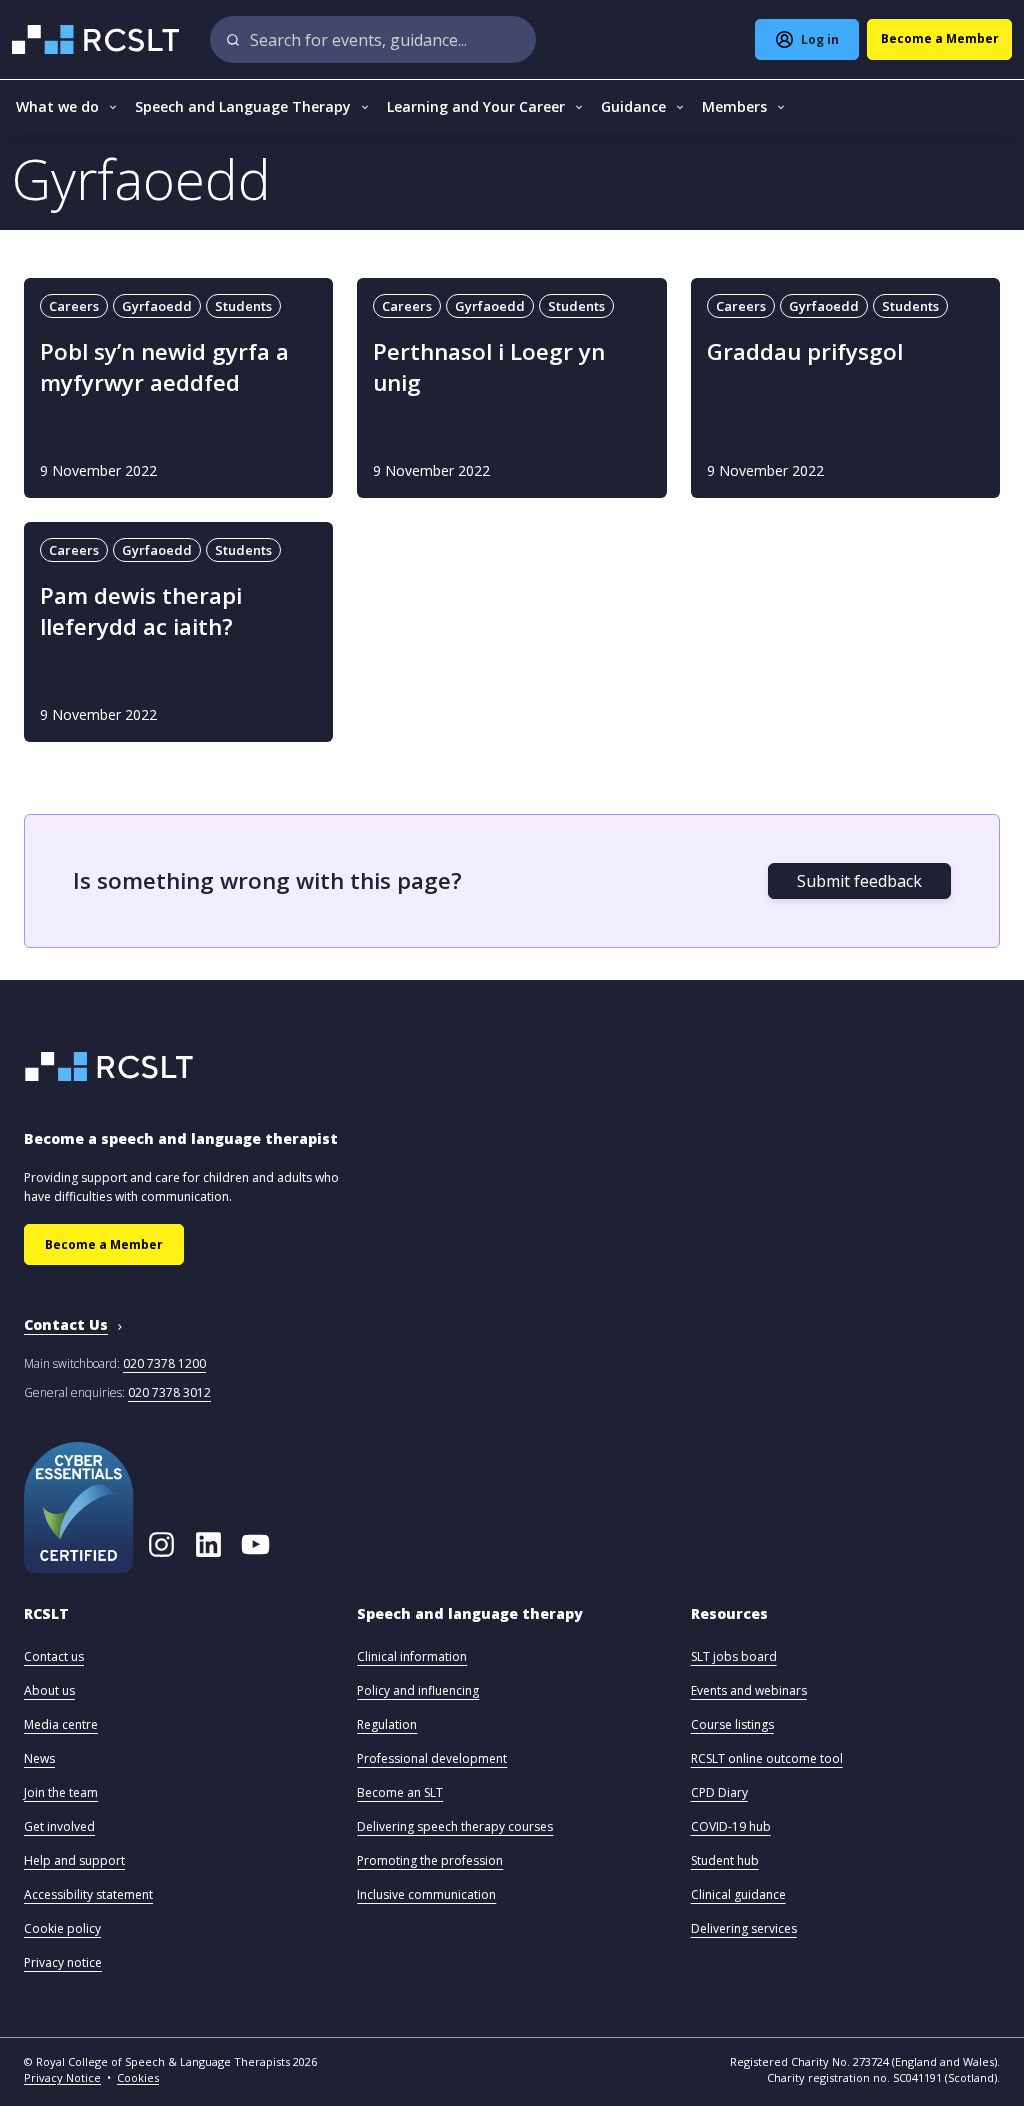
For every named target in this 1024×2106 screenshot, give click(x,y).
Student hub (725, 1860)
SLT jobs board (734, 1656)
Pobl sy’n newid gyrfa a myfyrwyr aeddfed (164, 367)
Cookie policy (62, 1928)
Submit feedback (859, 881)
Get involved (59, 1826)
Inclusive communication (426, 1894)
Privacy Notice (62, 2077)
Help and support (74, 1860)
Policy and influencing (418, 1690)
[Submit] (233, 39)
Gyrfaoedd (157, 306)
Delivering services (744, 1928)
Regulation (387, 1724)
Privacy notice (63, 1962)
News (39, 1758)
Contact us (54, 1656)
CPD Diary (719, 1792)
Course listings (732, 1724)
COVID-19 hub (731, 1826)
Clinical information (412, 1656)
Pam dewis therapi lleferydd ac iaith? (141, 611)
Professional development (432, 1758)
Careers (74, 306)
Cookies (138, 2077)
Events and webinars (749, 1690)
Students (243, 306)
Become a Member (104, 1244)
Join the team (61, 1792)
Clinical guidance (738, 1894)
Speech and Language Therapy (243, 106)
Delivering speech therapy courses (455, 1826)
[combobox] (373, 39)
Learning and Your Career (476, 106)
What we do (57, 106)
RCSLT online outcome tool (767, 1758)
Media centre (61, 1724)
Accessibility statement (88, 1894)
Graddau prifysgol (805, 351)
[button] (46, 1623)
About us (49, 1690)
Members (734, 106)
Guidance (633, 106)
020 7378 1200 (164, 1363)
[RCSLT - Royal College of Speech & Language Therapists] (97, 39)
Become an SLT (400, 1792)
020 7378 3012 (169, 1392)
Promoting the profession (430, 1860)
